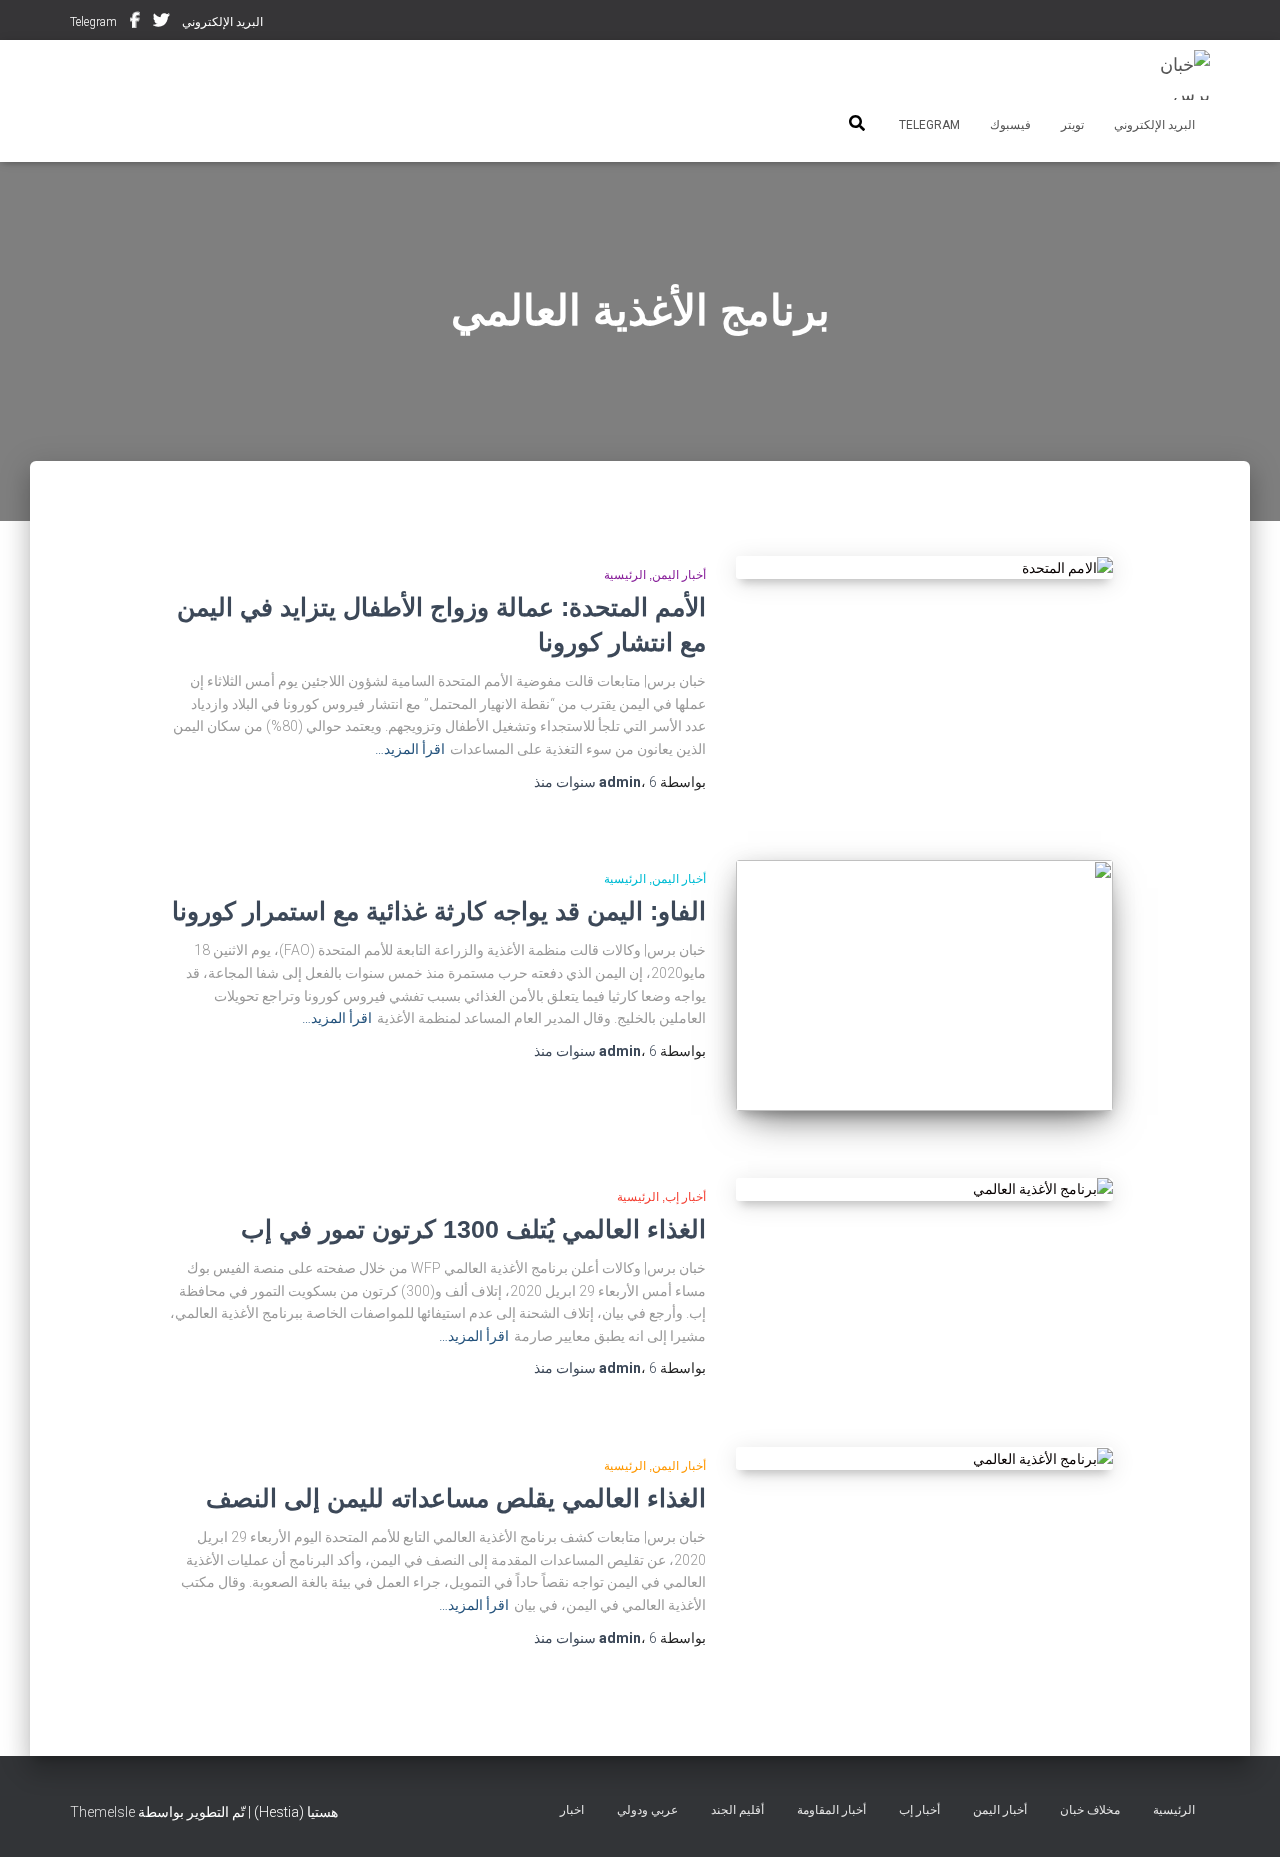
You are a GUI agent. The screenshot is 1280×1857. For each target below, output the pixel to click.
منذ (595, 782)
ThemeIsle (102, 1812)
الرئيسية (625, 575)
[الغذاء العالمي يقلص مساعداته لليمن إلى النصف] (924, 1459)
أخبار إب (685, 1197)
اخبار (572, 1810)
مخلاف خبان (1090, 1810)
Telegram (93, 22)
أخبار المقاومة (831, 1810)
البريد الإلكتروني (222, 22)
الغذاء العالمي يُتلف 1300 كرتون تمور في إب (473, 1229)
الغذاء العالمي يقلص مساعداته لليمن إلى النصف (456, 1498)
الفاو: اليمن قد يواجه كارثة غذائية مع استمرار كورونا (439, 911)
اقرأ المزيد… (410, 749)
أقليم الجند (737, 1810)
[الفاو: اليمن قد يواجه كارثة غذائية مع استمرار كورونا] (924, 985)
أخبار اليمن (679, 575)
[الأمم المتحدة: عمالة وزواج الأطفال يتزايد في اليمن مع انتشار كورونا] (924, 568)
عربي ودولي (647, 1810)
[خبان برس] (1172, 75)
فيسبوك (135, 23)
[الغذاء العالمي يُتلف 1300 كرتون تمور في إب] (924, 1190)
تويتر (161, 23)
